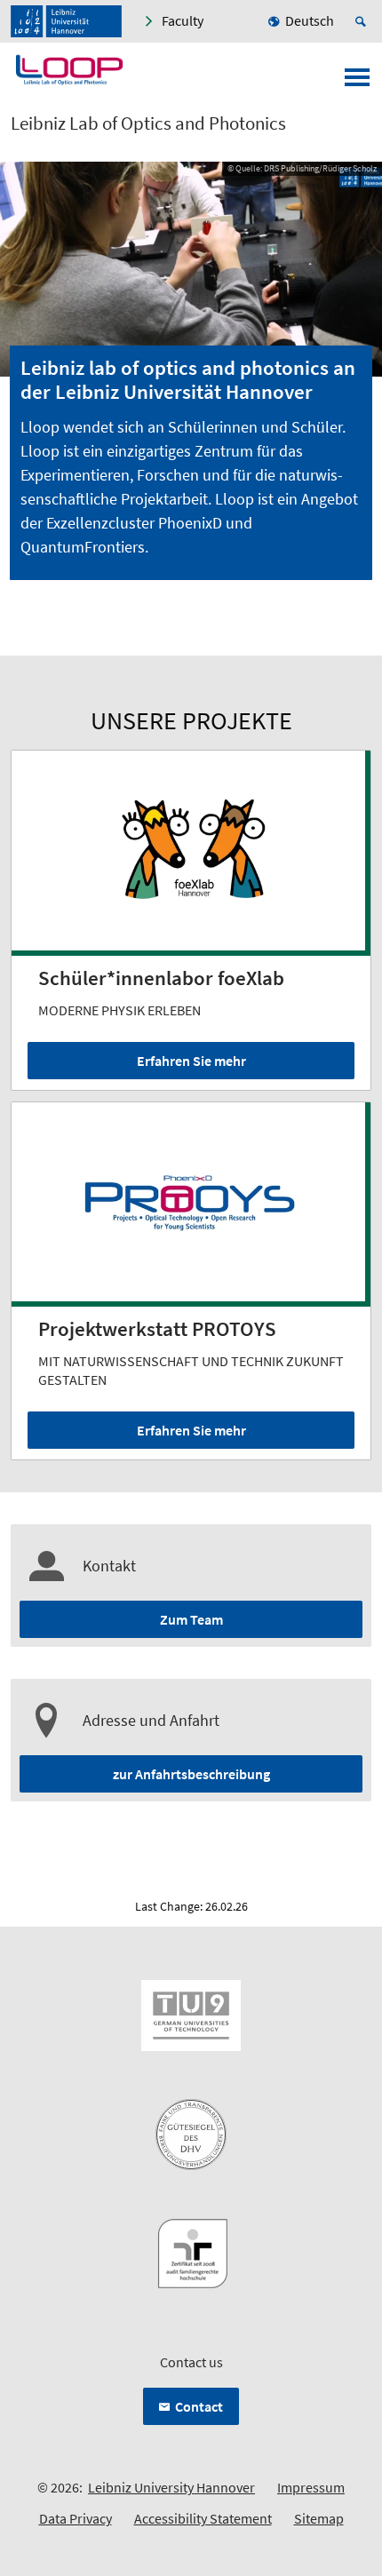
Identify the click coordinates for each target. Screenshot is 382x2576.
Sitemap (319, 2518)
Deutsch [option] (310, 20)
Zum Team (191, 1619)
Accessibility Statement (203, 2518)
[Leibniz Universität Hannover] (66, 21)
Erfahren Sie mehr (191, 1061)
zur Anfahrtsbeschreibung (191, 1774)
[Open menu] (357, 83)
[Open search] (363, 21)
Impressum (311, 2487)
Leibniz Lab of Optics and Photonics (148, 123)
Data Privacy (76, 2518)
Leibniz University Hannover (171, 2487)
